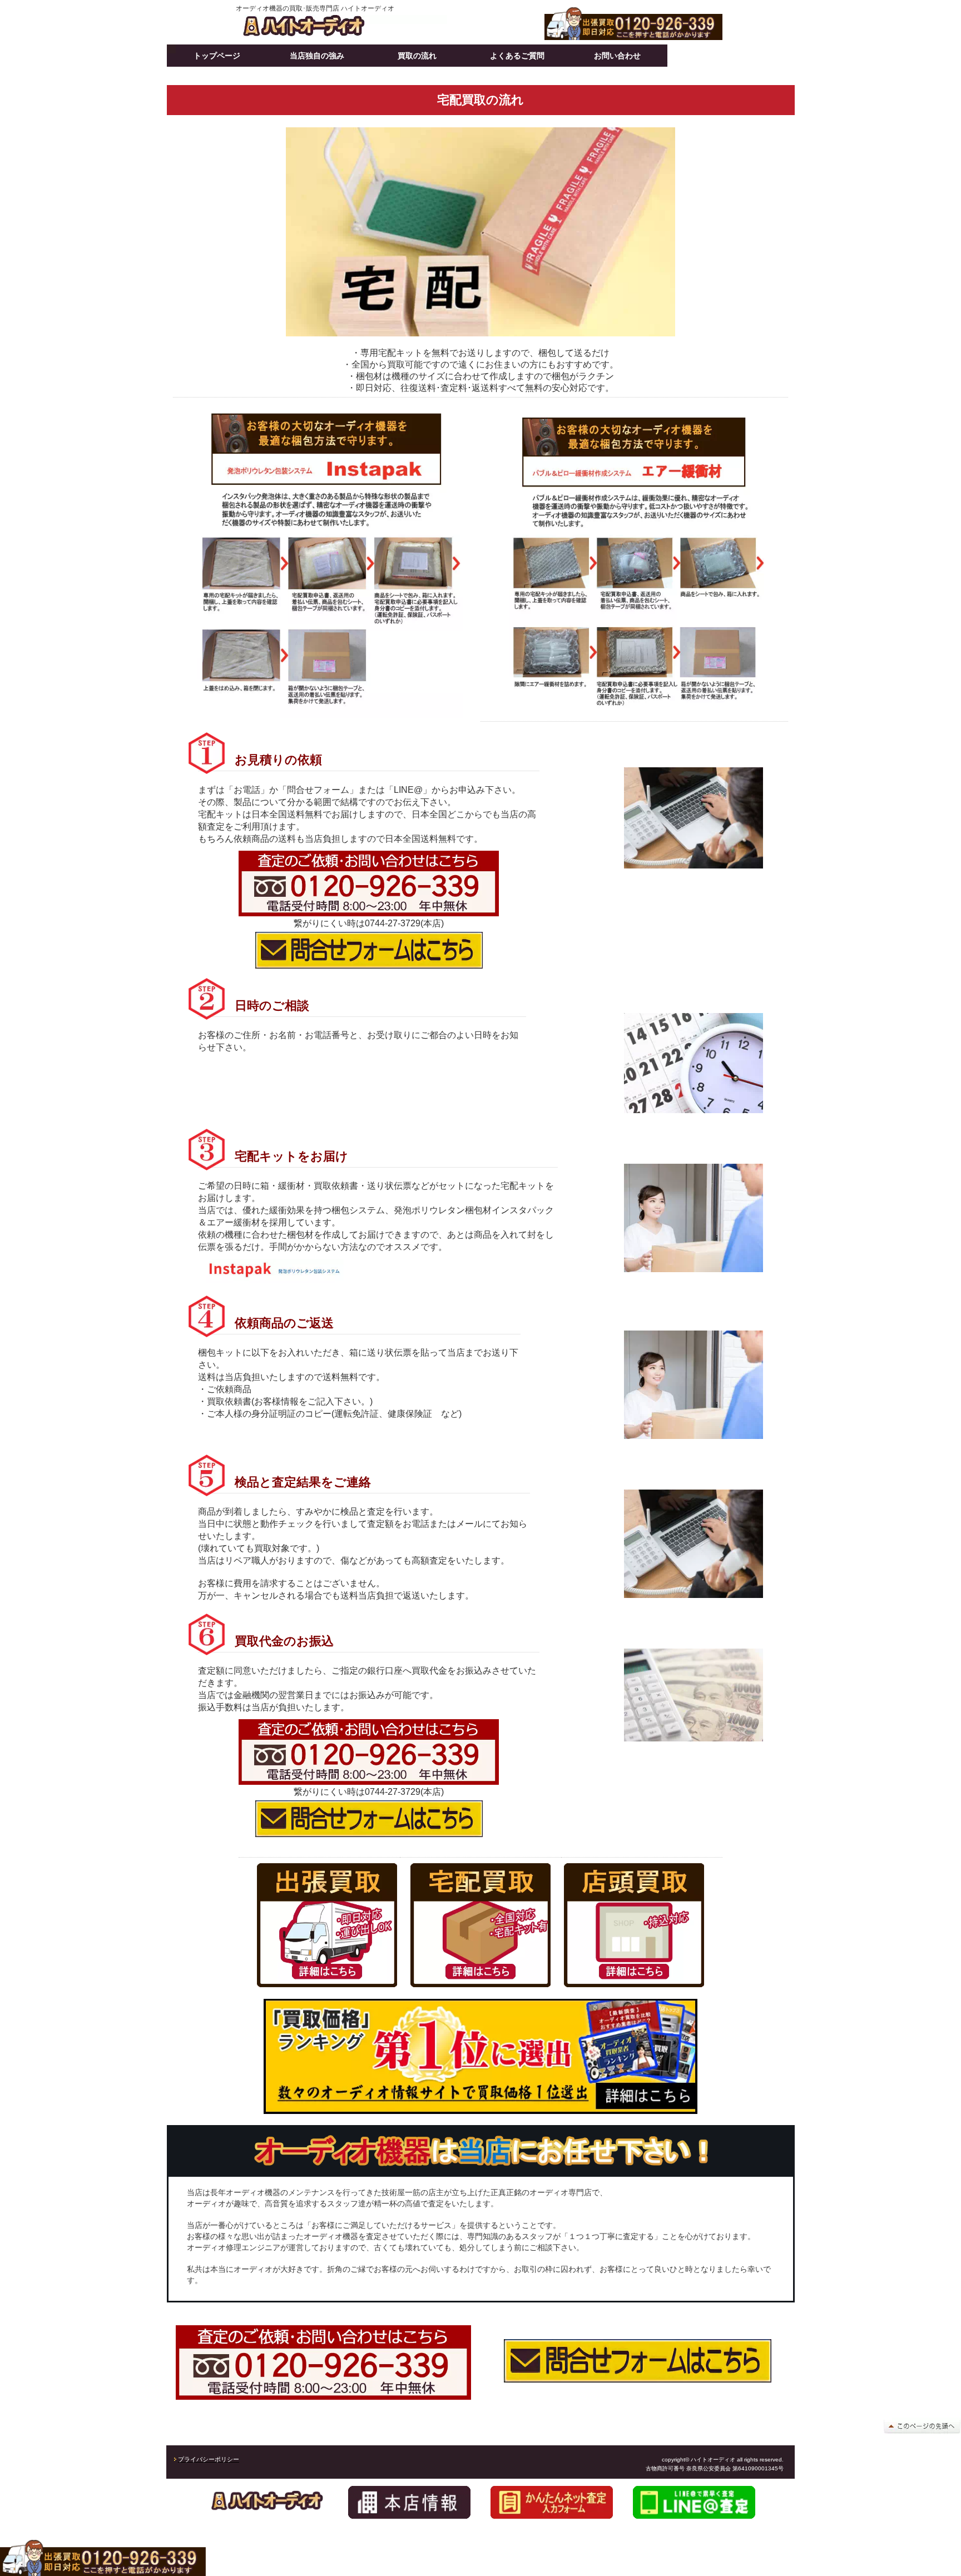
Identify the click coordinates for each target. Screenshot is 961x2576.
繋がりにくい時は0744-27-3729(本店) (369, 923)
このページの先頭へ (922, 2426)
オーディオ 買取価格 (341, 26)
